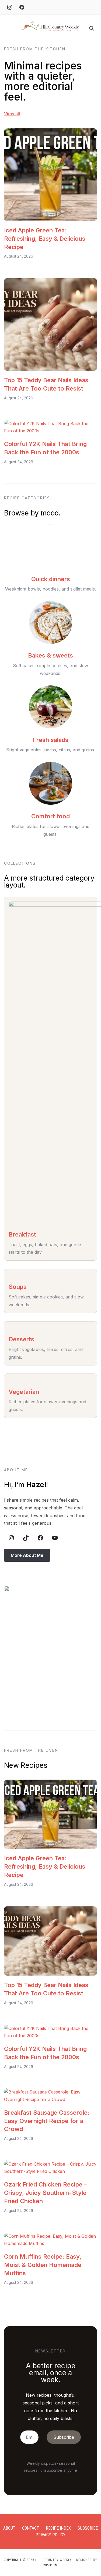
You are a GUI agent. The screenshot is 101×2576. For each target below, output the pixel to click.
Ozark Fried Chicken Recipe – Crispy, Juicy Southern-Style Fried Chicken (46, 2193)
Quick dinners (51, 579)
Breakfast (22, 1234)
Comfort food (50, 816)
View (9, 114)
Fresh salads (51, 740)
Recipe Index (58, 2528)
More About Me (27, 1555)
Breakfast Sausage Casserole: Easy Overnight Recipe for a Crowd (47, 2121)
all (17, 114)
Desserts (21, 1339)
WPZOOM (50, 2565)
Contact (31, 2528)
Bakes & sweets (50, 655)
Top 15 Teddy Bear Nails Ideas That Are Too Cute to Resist (46, 384)
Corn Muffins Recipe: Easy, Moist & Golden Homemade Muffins (43, 2265)
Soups (18, 1287)
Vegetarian (24, 1392)
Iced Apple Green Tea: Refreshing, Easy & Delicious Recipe (45, 239)
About (9, 2528)
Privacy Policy (50, 2535)
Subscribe (88, 2528)
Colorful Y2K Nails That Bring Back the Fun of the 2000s (45, 448)
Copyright (13, 2560)
